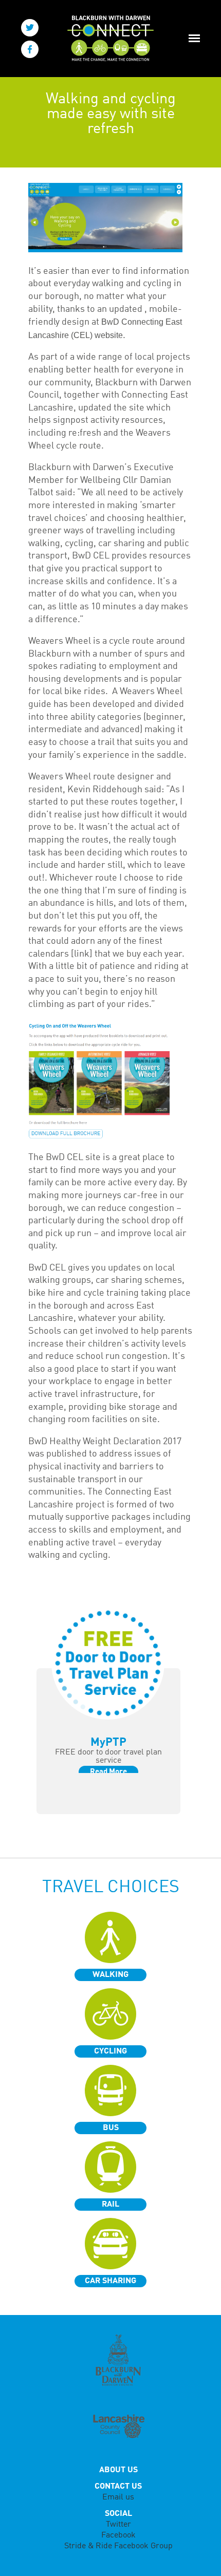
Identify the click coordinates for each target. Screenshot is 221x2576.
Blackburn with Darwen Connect (107, 39)
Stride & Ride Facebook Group (118, 2546)
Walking (110, 1975)
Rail (110, 2205)
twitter (30, 28)
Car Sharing (110, 2281)
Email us (118, 2497)
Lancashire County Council (118, 2427)
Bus (111, 2128)
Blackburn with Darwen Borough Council (118, 2360)
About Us (118, 2470)
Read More (108, 1772)
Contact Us (118, 2487)
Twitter (118, 2525)
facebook (30, 49)
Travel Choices (111, 1888)
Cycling (110, 2051)
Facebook (118, 2535)
